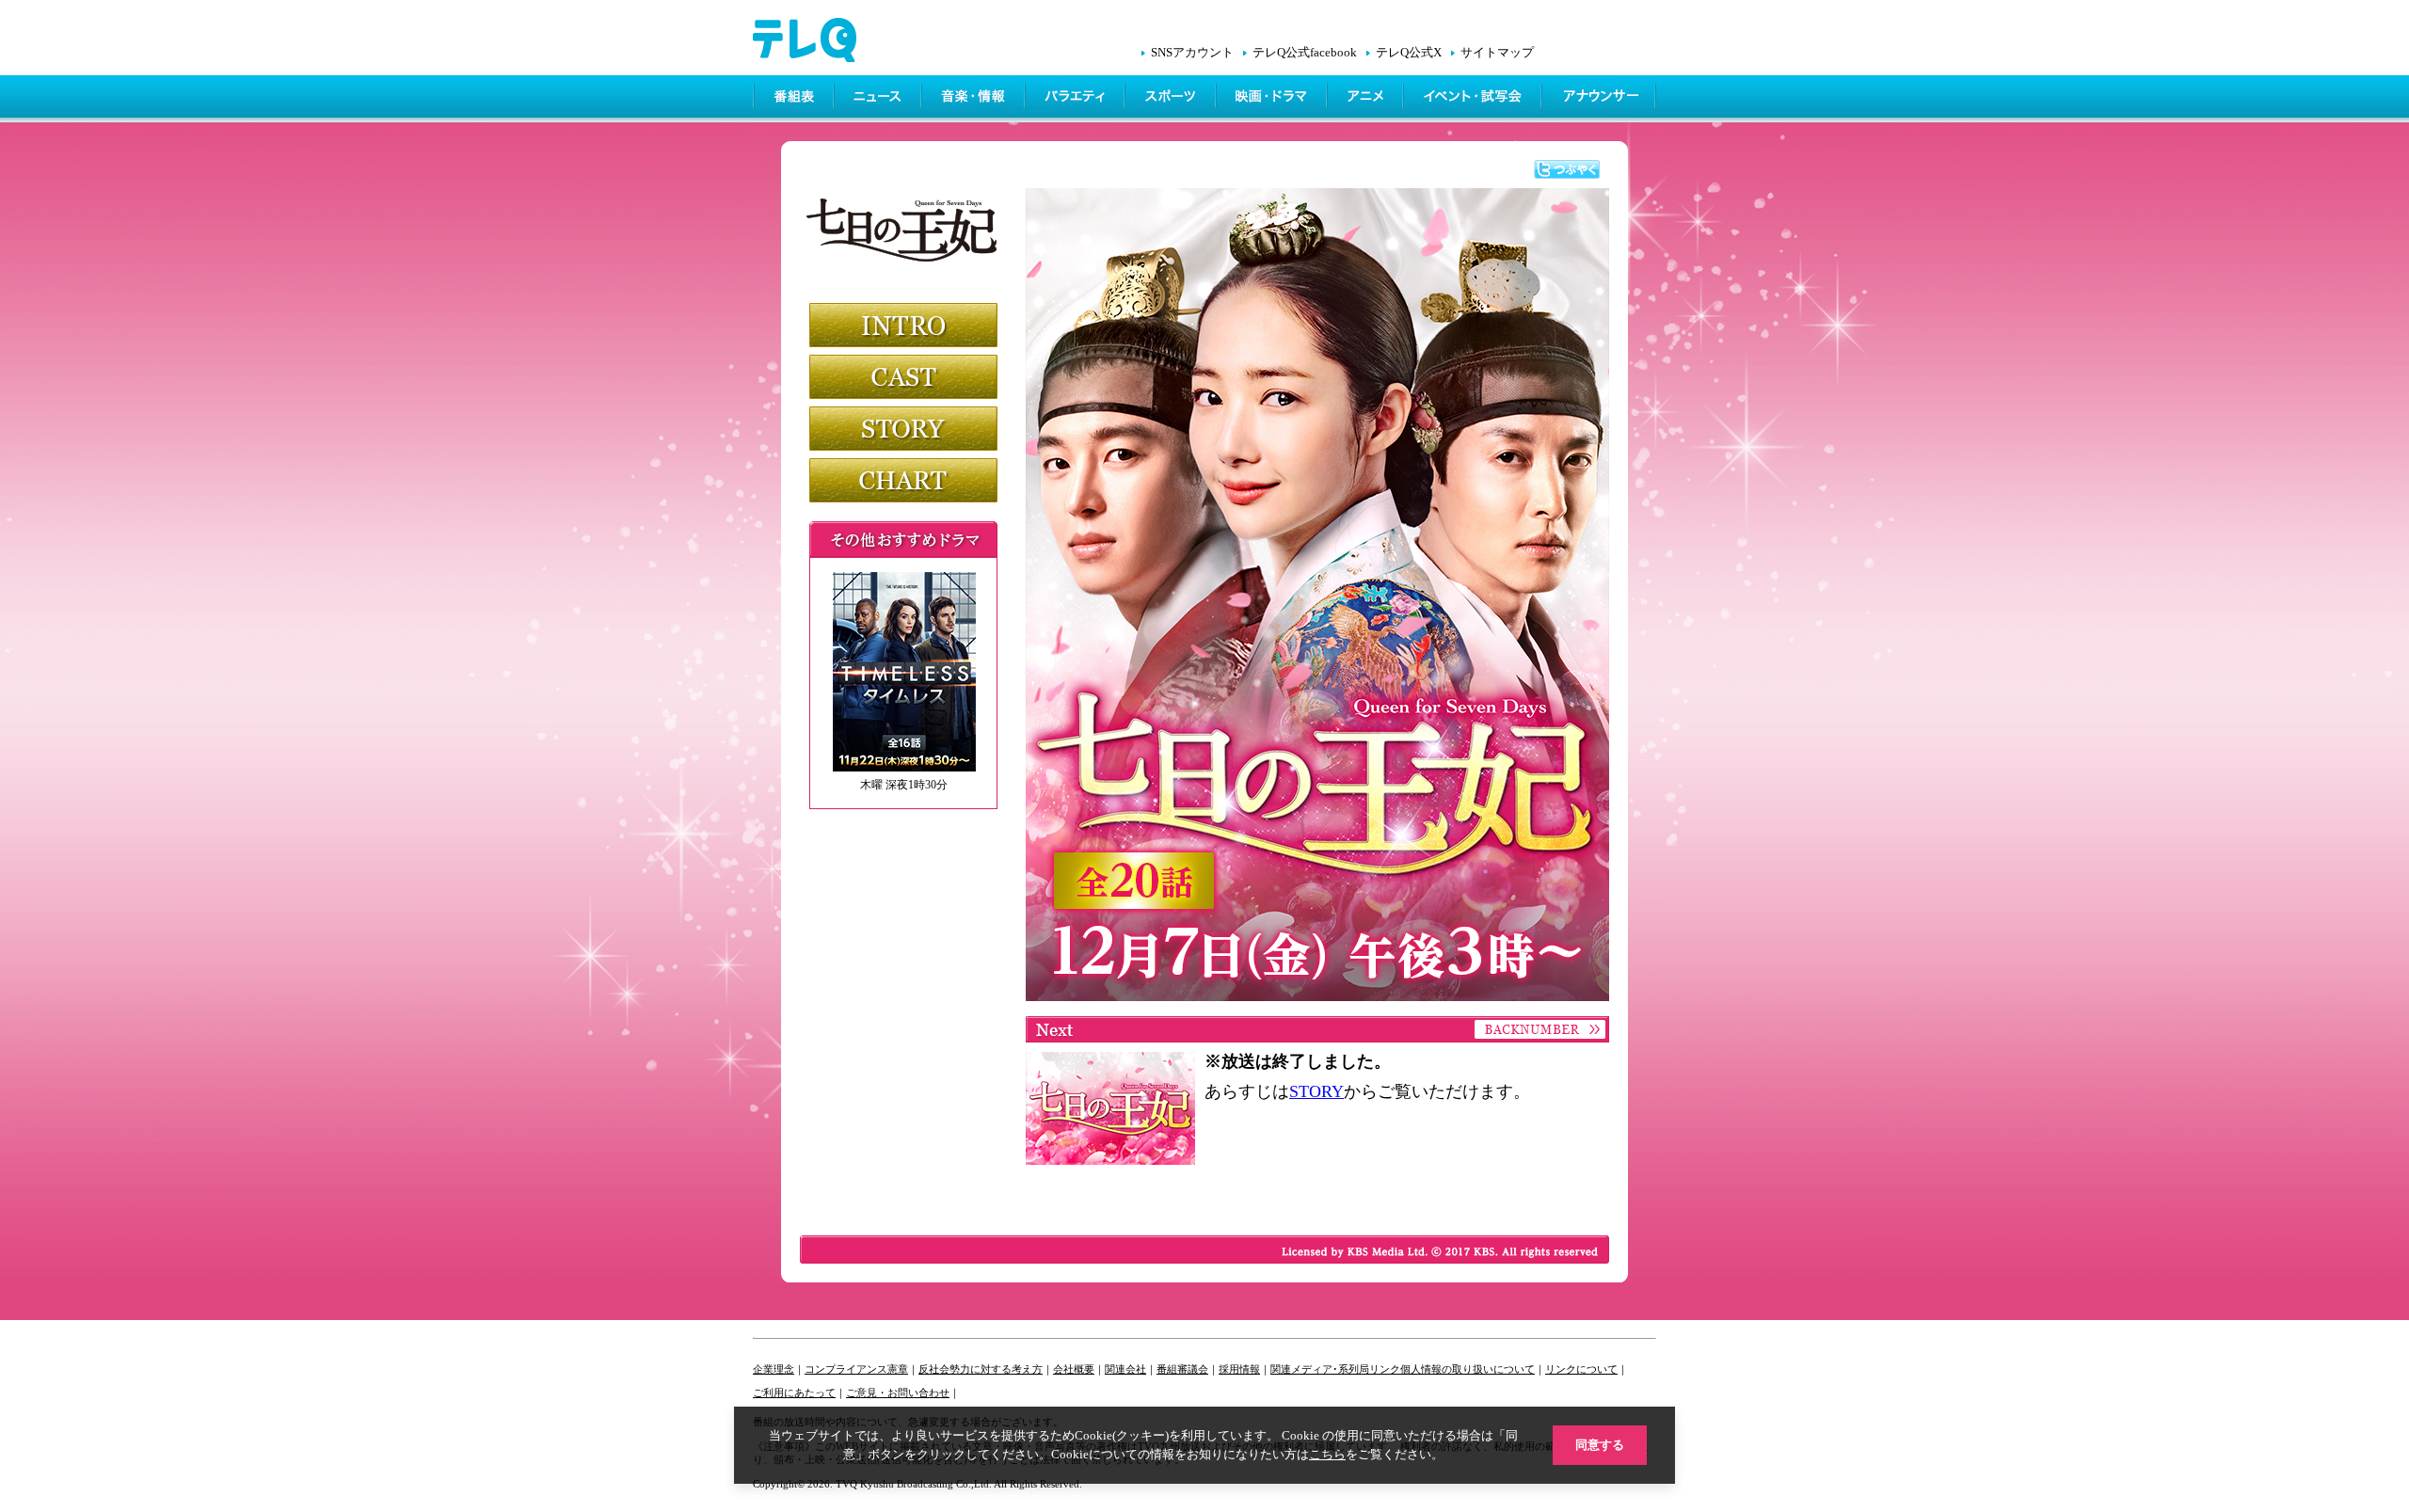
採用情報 (1239, 1369)
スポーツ (1172, 99)
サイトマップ (1497, 53)
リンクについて (1581, 1369)
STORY (903, 429)
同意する (1600, 1445)
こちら (1327, 1454)
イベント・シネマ (1474, 99)
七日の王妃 (906, 221)
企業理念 (774, 1369)
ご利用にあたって (794, 1393)
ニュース (879, 99)
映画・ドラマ (1273, 99)
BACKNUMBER (1539, 1029)
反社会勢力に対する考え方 (981, 1369)
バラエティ (1077, 99)
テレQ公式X (1409, 53)
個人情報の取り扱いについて (1468, 1369)
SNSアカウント (1192, 53)
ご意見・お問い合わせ (898, 1393)
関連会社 (1125, 1369)
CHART (903, 480)
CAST (903, 377)
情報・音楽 (975, 99)
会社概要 (1074, 1369)
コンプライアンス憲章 (856, 1369)
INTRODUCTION (903, 325)
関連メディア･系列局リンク (1335, 1369)
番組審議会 (1182, 1369)
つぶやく (1567, 169)
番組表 (794, 99)
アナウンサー (1600, 99)
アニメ (1367, 99)
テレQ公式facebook (1305, 53)
